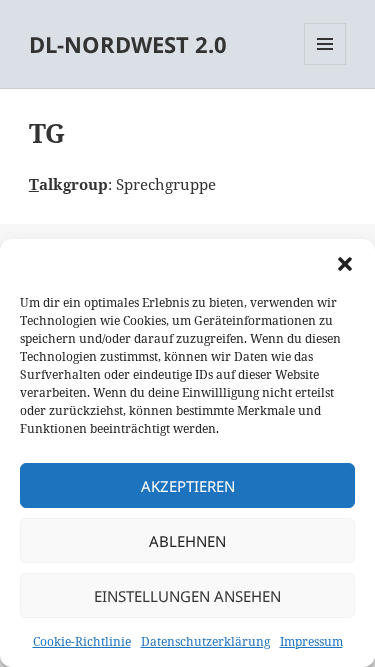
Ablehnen (187, 541)
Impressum (311, 641)
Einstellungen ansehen (187, 596)
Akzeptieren (188, 486)
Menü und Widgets (325, 64)
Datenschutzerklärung (205, 641)
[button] (345, 264)
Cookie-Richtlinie (82, 641)
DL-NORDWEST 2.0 (128, 44)
